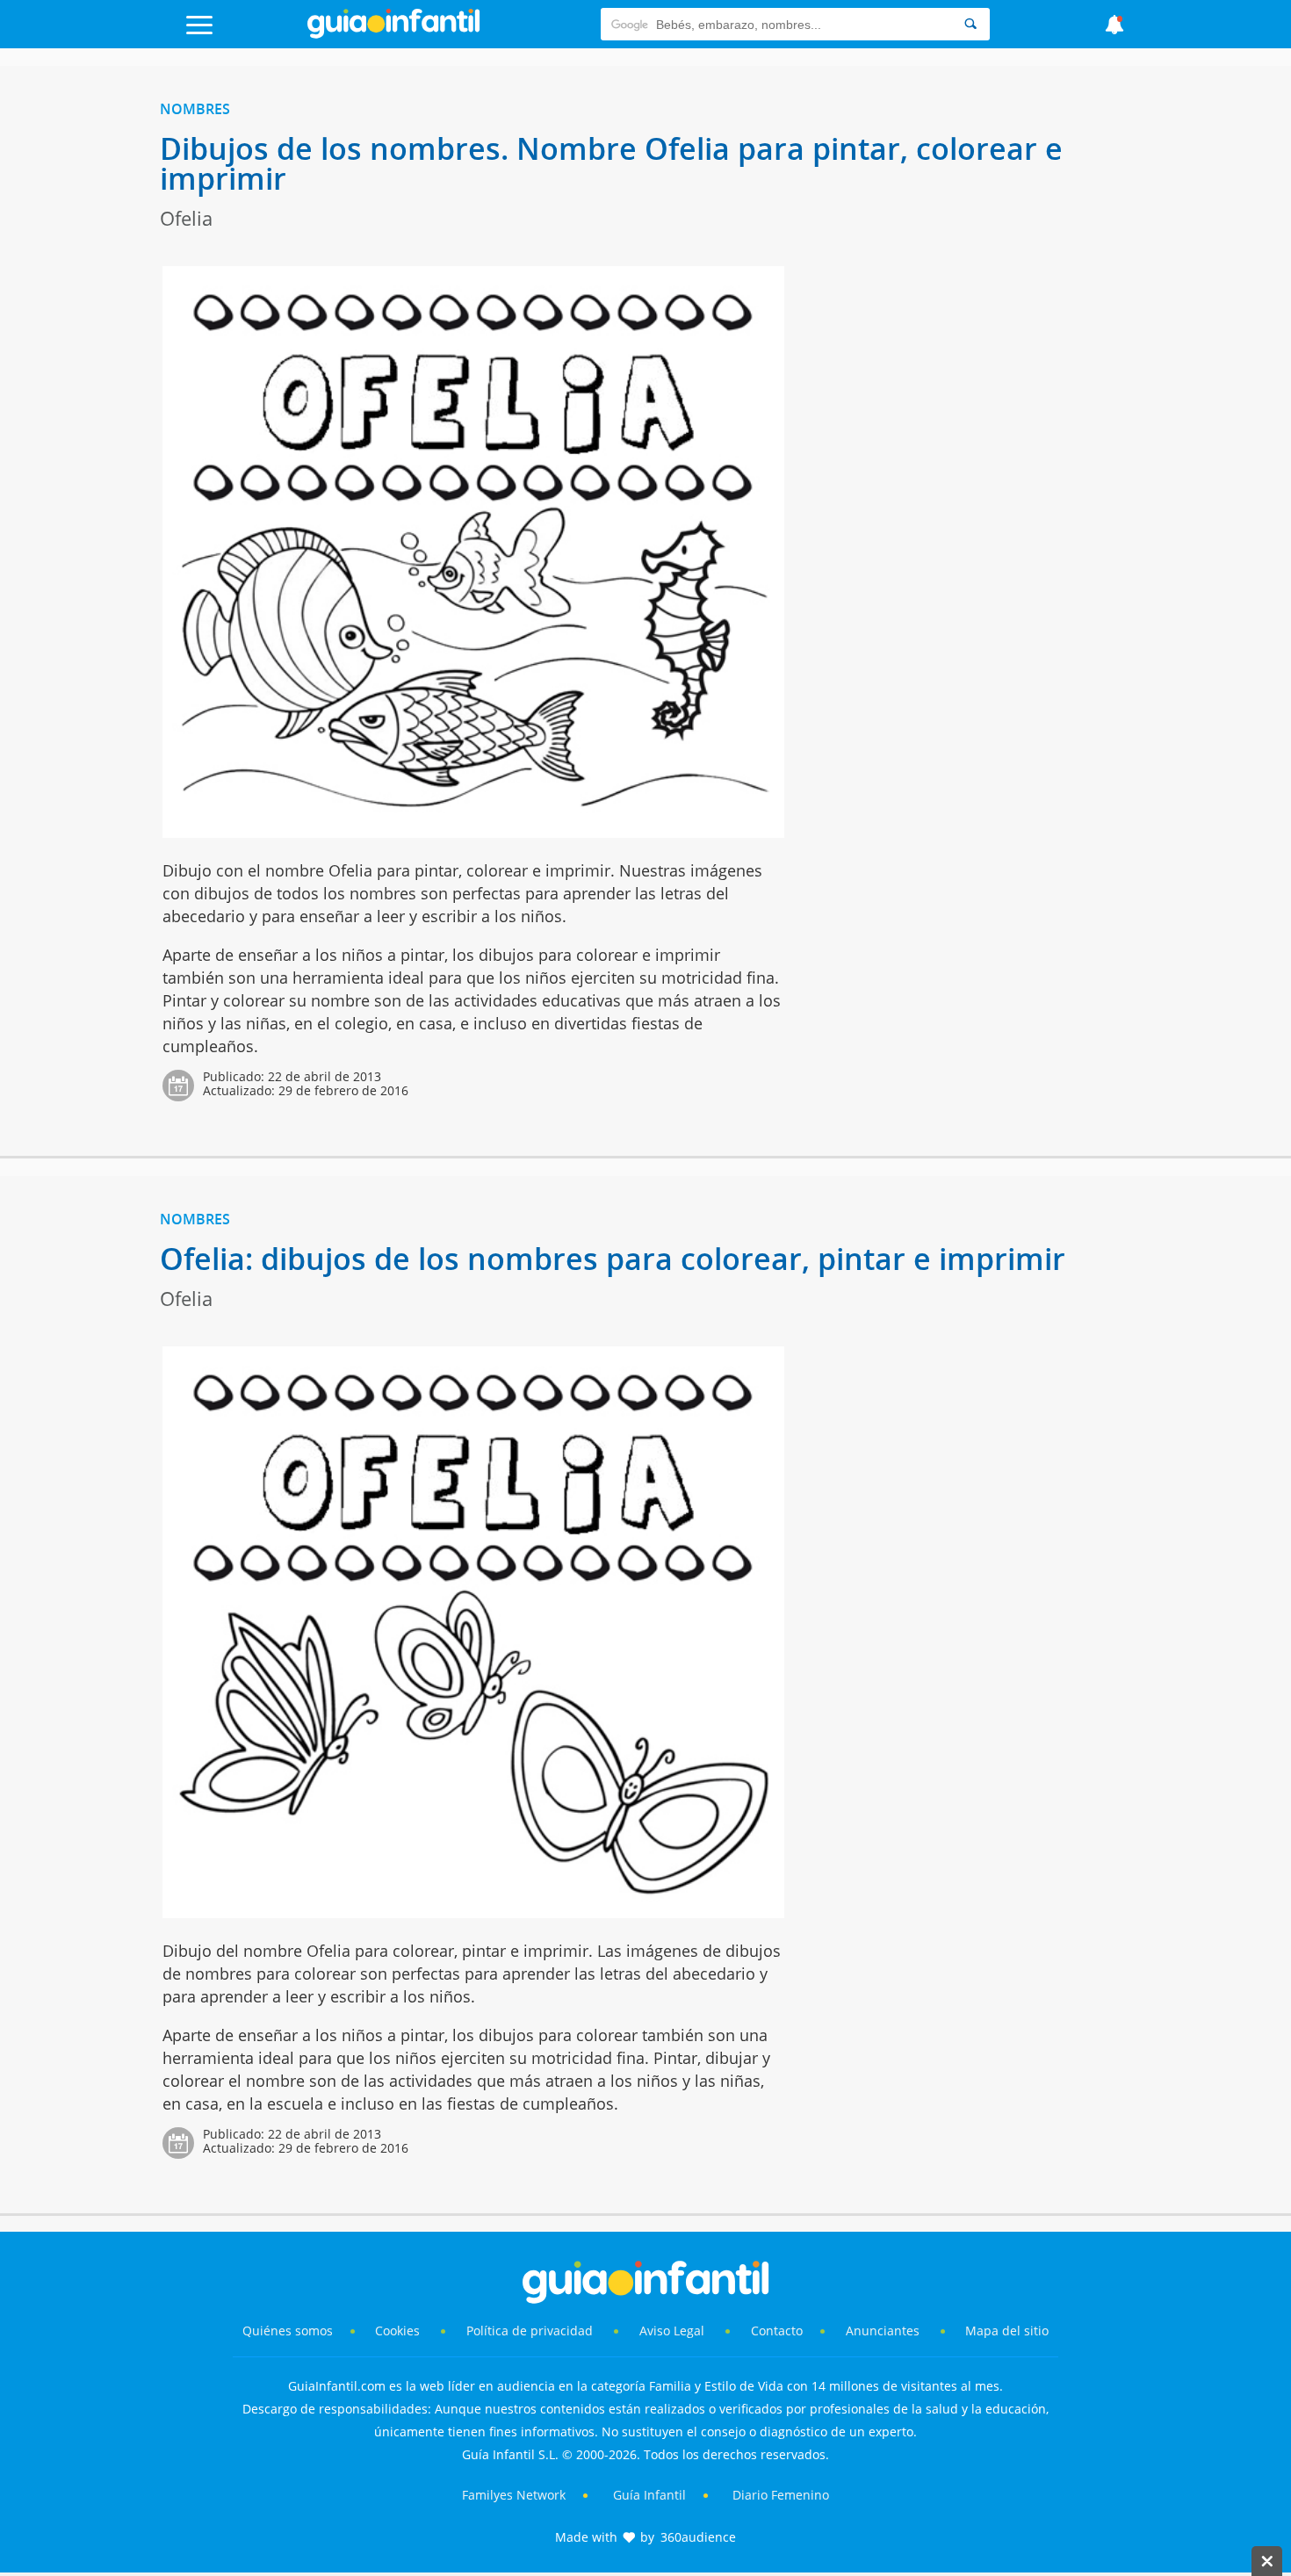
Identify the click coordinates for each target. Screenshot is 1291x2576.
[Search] (970, 24)
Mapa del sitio (1007, 2331)
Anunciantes (883, 2331)
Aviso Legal (672, 2331)
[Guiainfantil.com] (393, 34)
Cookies (399, 2331)
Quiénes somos (288, 2331)
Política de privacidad (531, 2331)
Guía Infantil (649, 2495)
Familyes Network (514, 2495)
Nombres (195, 109)
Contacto (777, 2331)
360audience (698, 2537)
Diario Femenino (781, 2495)
